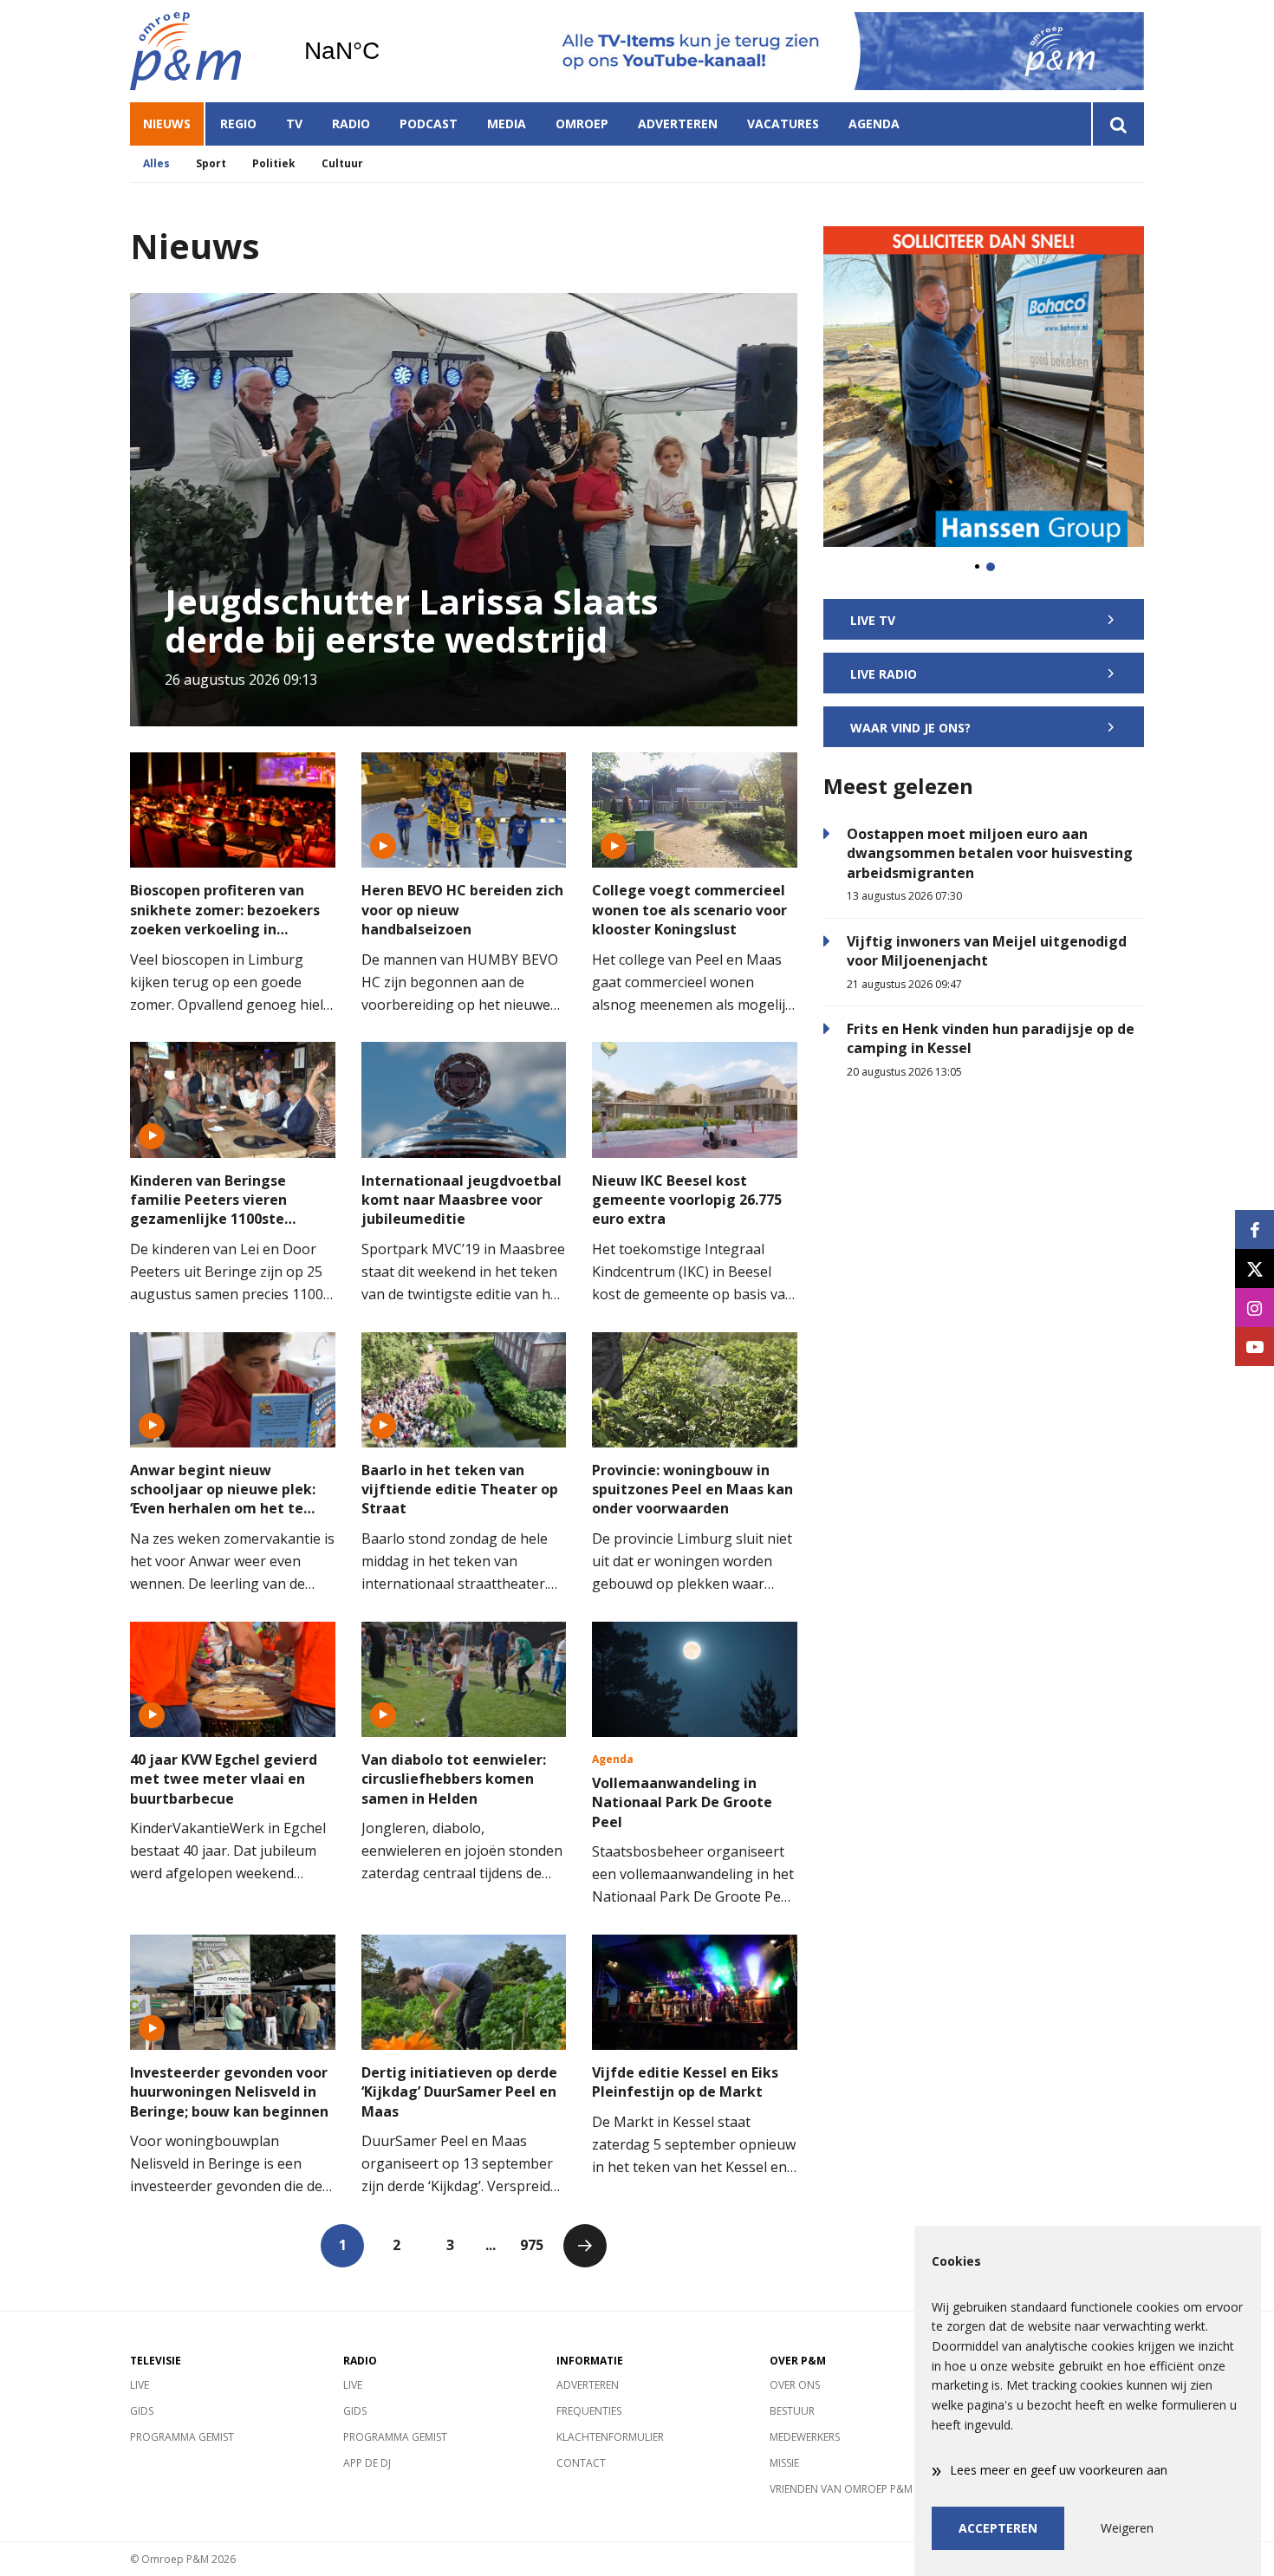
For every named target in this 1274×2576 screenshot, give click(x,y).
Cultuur (342, 163)
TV (294, 124)
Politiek (274, 163)
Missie (784, 2463)
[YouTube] (1254, 1347)
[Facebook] (1254, 1229)
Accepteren (998, 2528)
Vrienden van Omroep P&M (841, 2489)
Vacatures (783, 124)
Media (507, 124)
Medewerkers (805, 2437)
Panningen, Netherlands (386, 51)
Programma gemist (182, 2437)
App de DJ (367, 2463)
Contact (581, 2463)
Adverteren (678, 124)
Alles (156, 163)
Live (140, 2385)
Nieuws (167, 124)
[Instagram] (1254, 1308)
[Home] (204, 51)
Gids (142, 2411)
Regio (238, 124)
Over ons (795, 2385)
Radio (351, 124)
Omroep (582, 124)
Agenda (874, 124)
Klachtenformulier (610, 2437)
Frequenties (589, 2411)
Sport (211, 163)
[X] (1254, 1268)
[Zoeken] (1118, 124)
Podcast (429, 124)
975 (532, 2245)
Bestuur (792, 2411)
